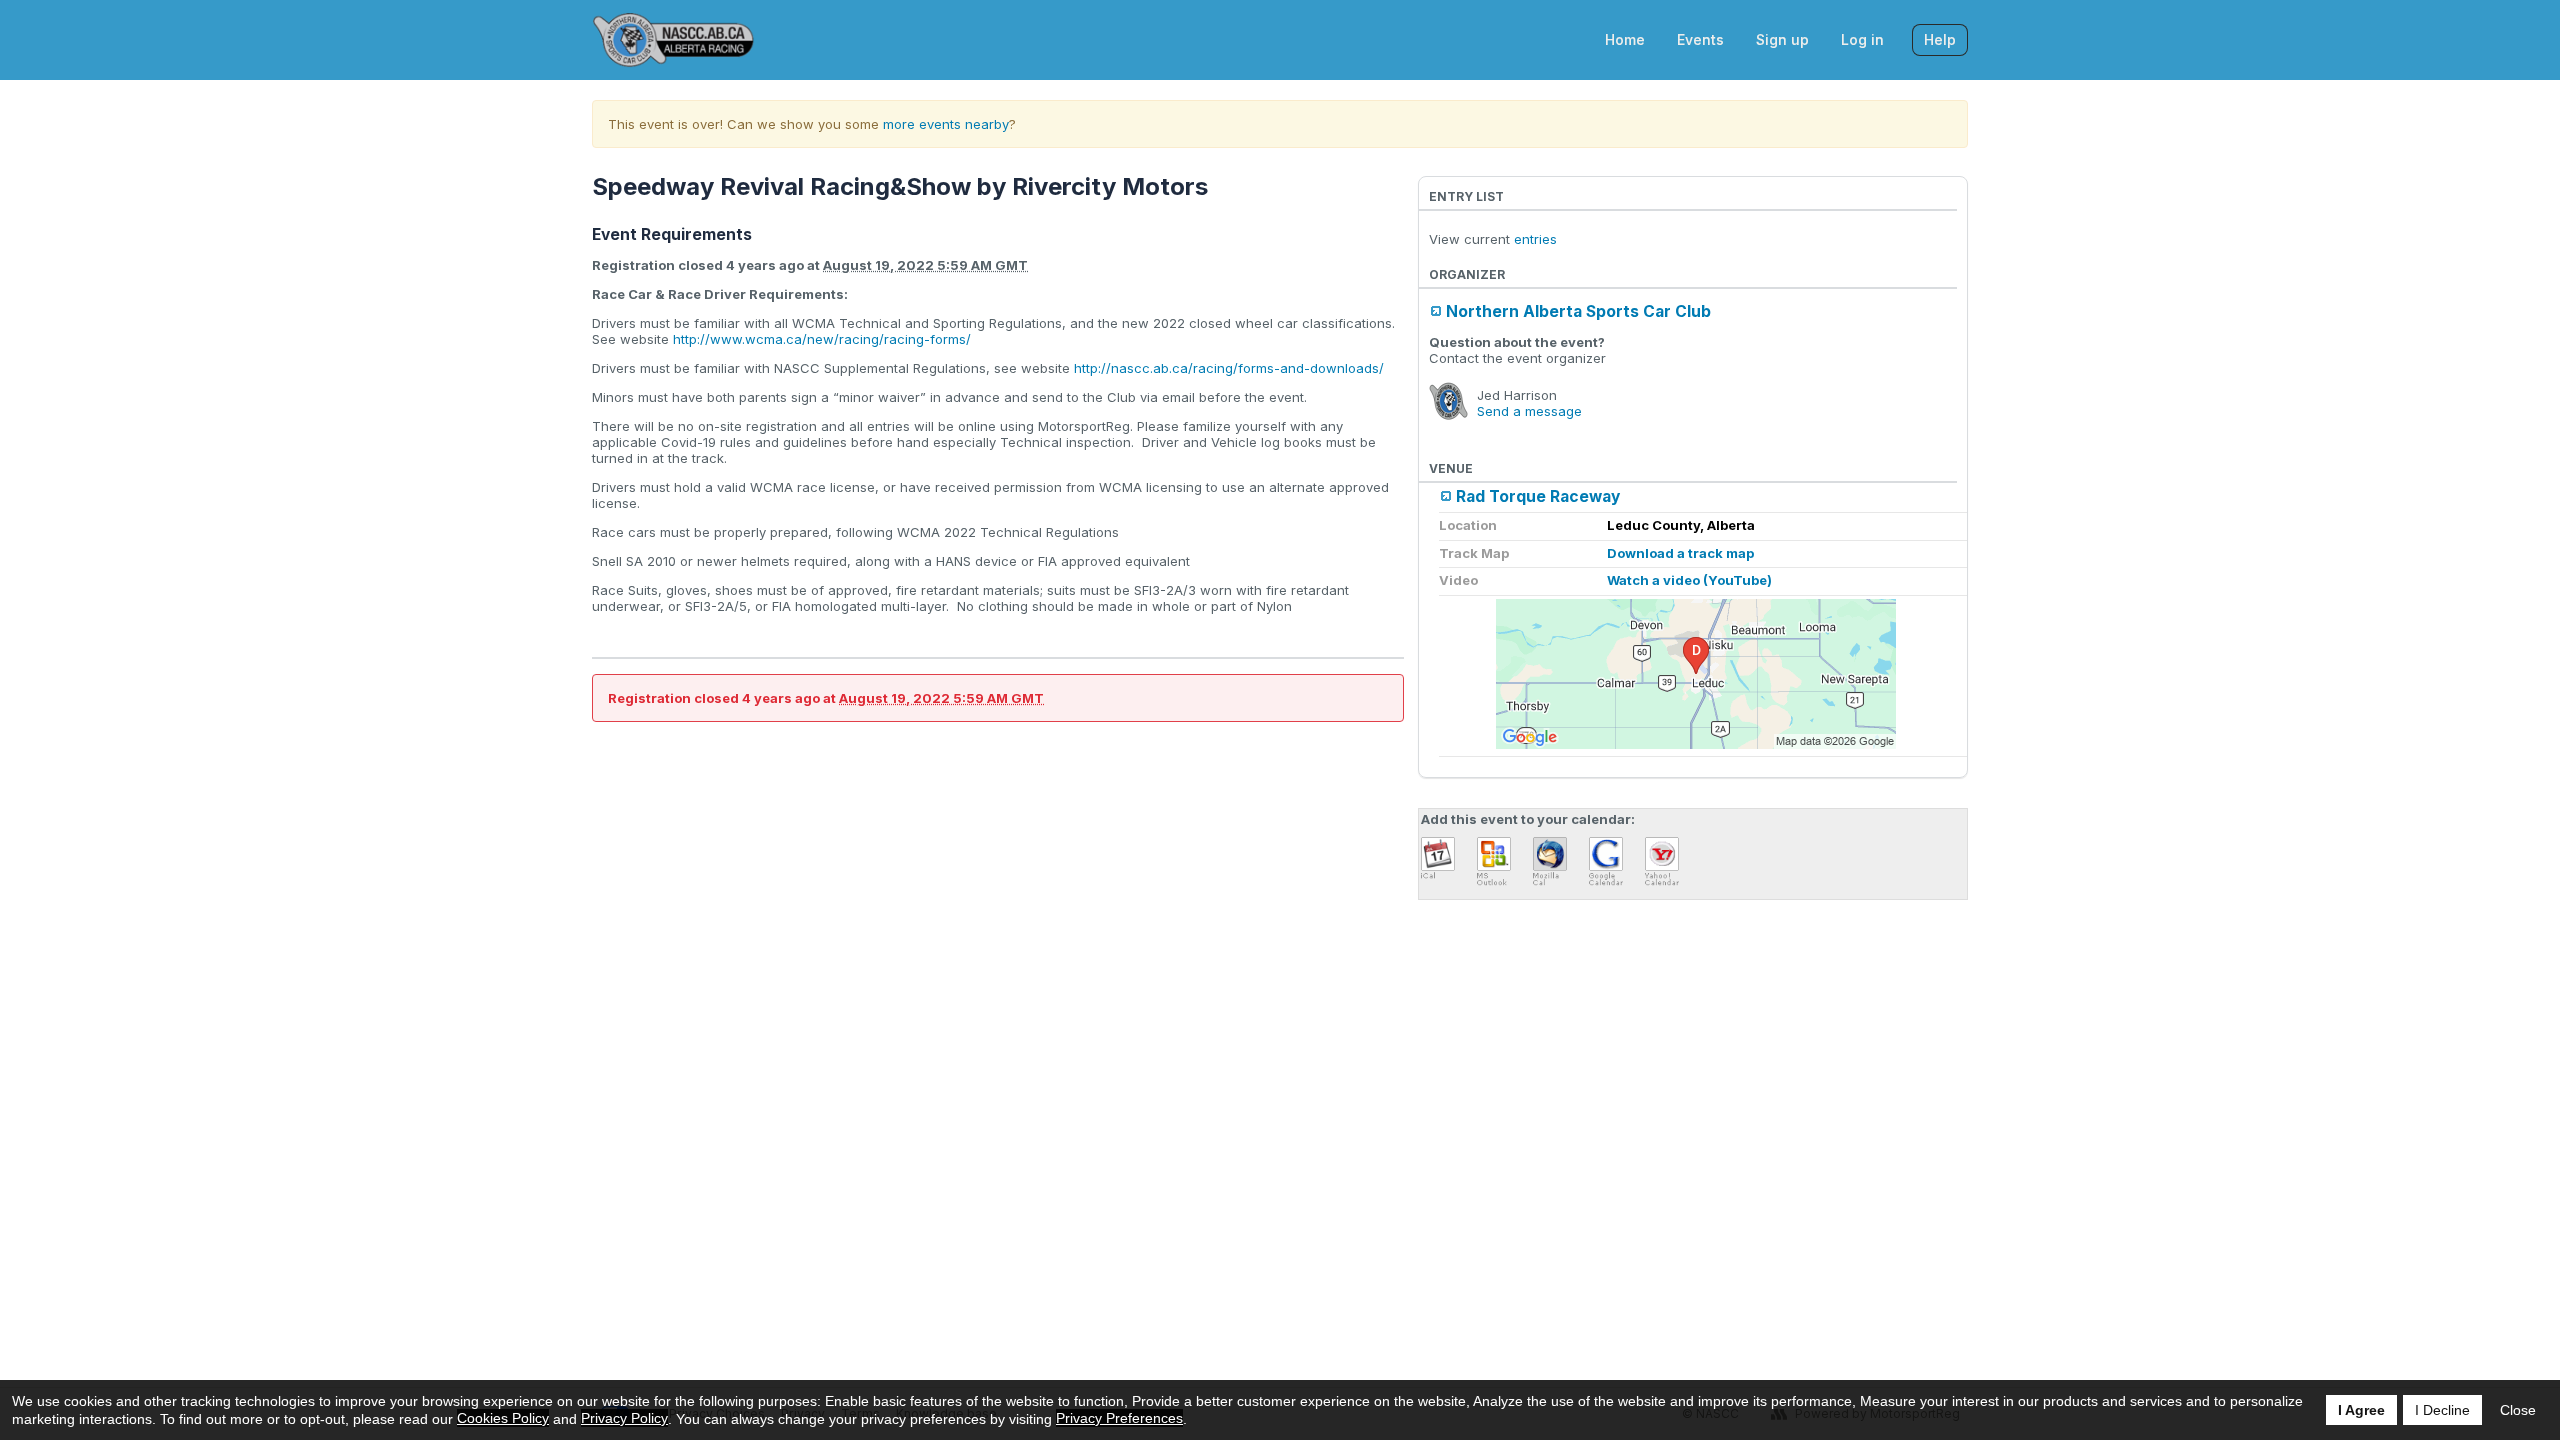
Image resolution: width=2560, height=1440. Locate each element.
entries (1535, 239)
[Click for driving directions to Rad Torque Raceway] (1696, 674)
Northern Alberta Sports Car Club (1578, 311)
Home (1625, 39)
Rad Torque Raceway (1538, 496)
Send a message (1529, 411)
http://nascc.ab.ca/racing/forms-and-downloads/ (1229, 368)
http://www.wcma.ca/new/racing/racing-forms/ (822, 339)
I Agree (2361, 1410)
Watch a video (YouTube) (1689, 580)
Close (2518, 1410)
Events (1700, 39)
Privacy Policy (624, 1418)
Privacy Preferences (1119, 1418)
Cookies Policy (503, 1418)
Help (1940, 39)
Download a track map (1680, 553)
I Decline (2442, 1410)
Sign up (1782, 39)
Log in (1862, 39)
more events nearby (946, 124)
